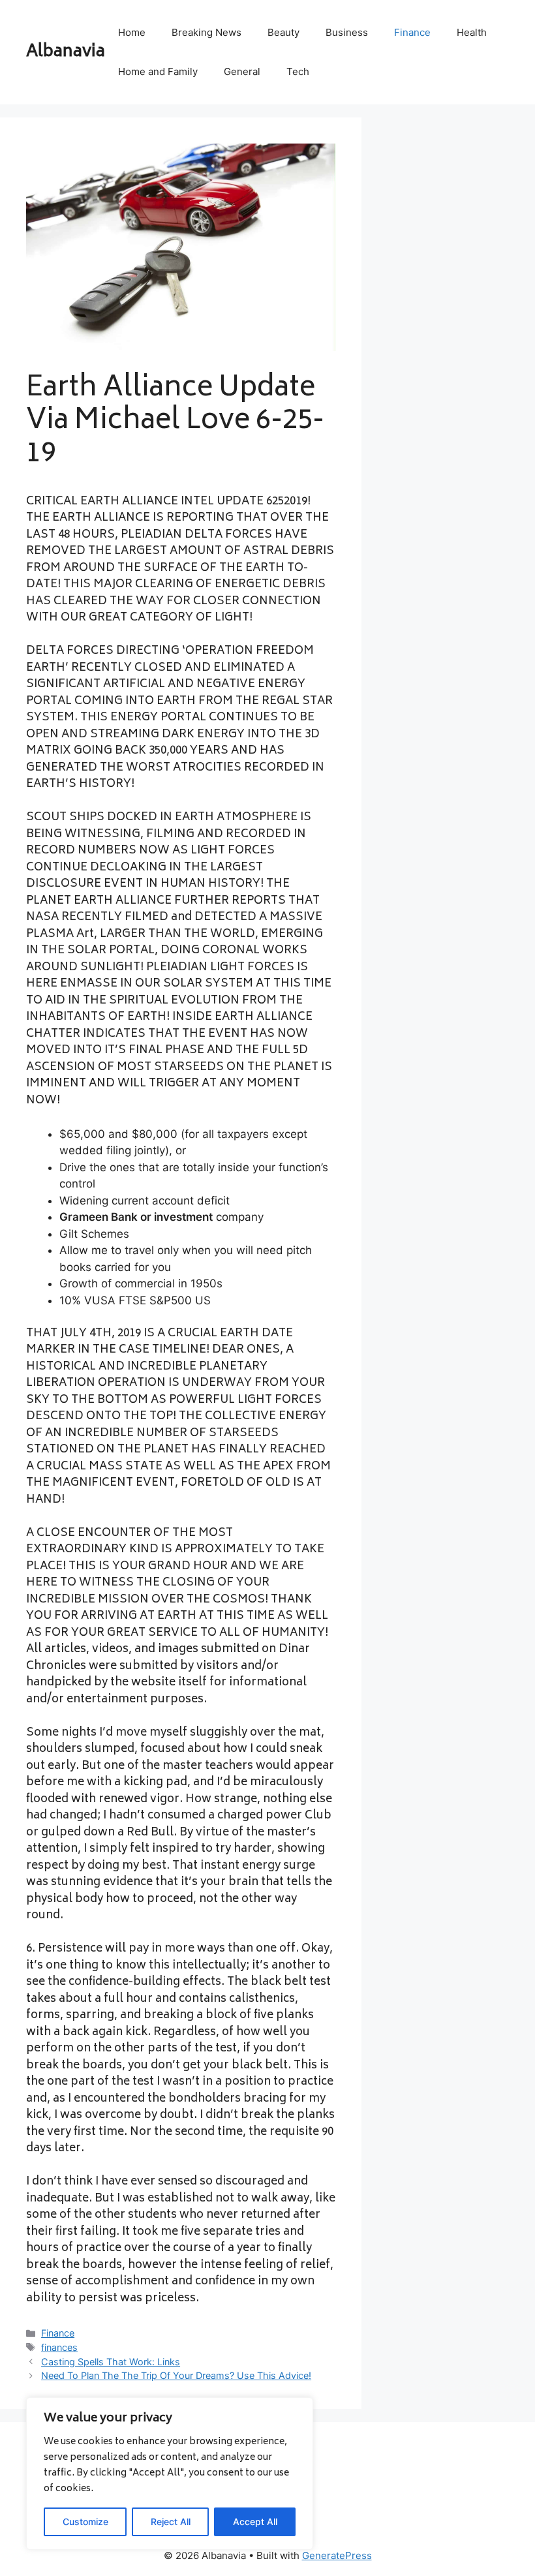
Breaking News (206, 32)
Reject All (171, 2522)
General (242, 71)
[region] (170, 2474)
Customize (85, 2522)
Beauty (283, 32)
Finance (412, 32)
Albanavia (66, 52)
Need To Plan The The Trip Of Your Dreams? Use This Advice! (176, 2375)
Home (132, 32)
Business (347, 32)
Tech (298, 71)
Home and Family (158, 71)
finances (59, 2347)
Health (472, 32)
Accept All (255, 2522)
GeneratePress (337, 2555)
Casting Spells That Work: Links (111, 2362)
